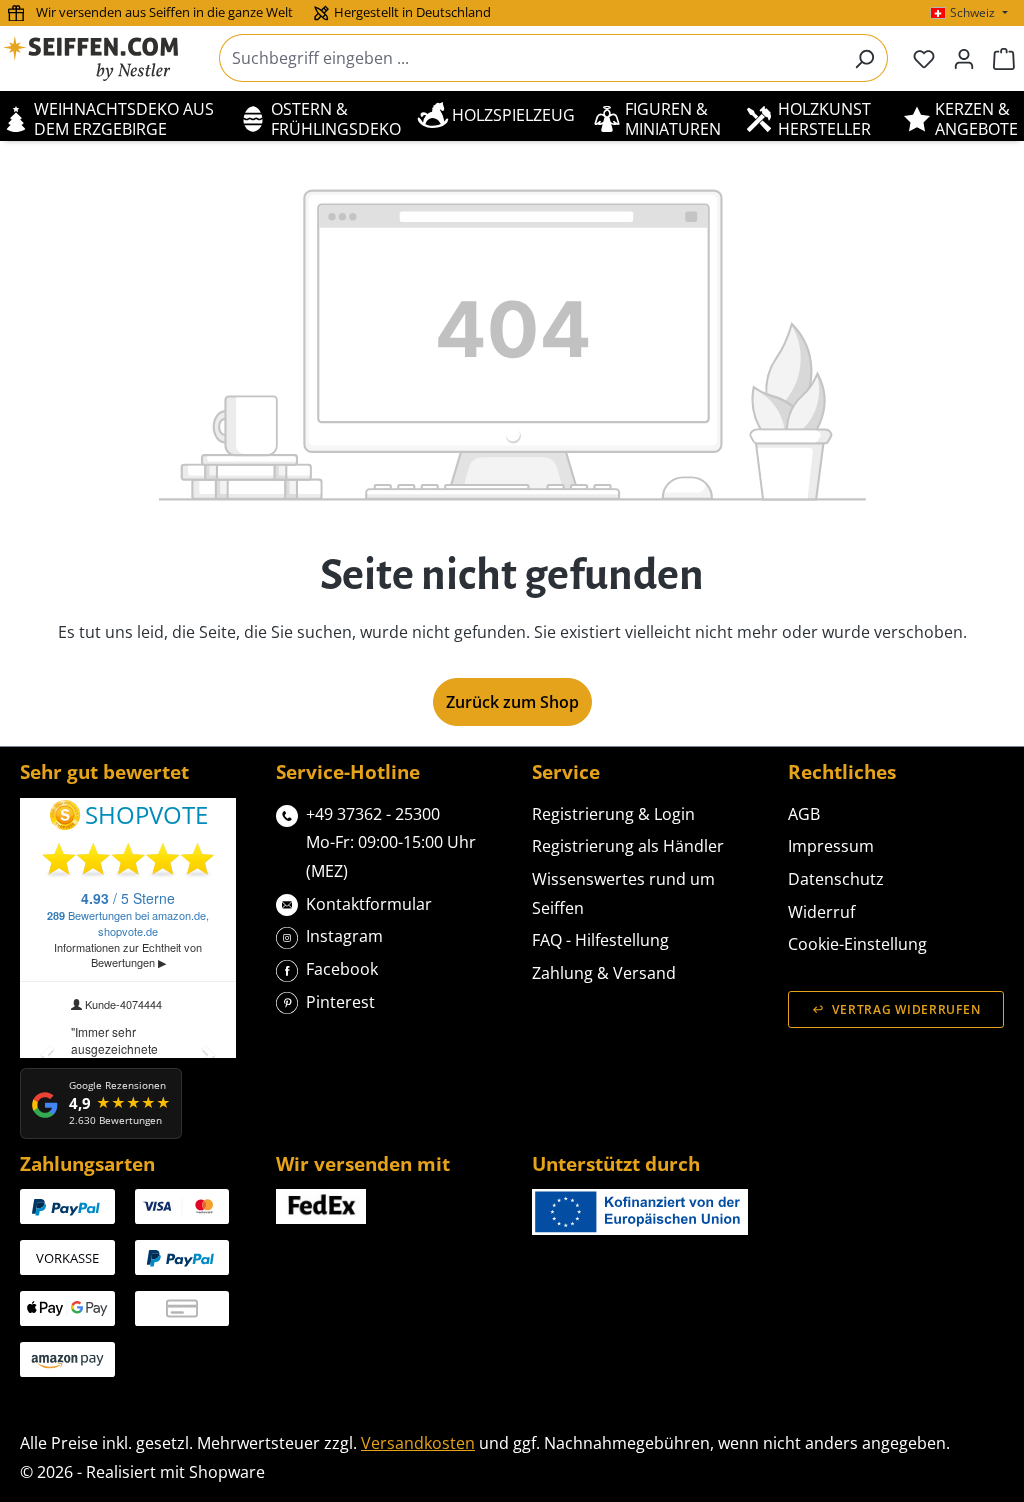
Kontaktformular (369, 904)
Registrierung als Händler (628, 846)
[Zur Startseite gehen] (103, 58)
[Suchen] (864, 58)
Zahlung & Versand (604, 973)
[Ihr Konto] (964, 58)
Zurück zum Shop (512, 702)
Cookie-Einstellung (857, 944)
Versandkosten (418, 1443)
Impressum (831, 846)
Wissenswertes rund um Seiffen (623, 893)
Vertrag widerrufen (906, 1009)
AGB (804, 814)
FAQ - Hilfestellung (600, 940)
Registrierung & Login (613, 814)
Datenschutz (836, 879)
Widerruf (821, 912)
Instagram (344, 936)
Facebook (342, 969)
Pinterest (340, 1002)
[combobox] (530, 58)
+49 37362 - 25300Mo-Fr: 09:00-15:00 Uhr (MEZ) (391, 842)
